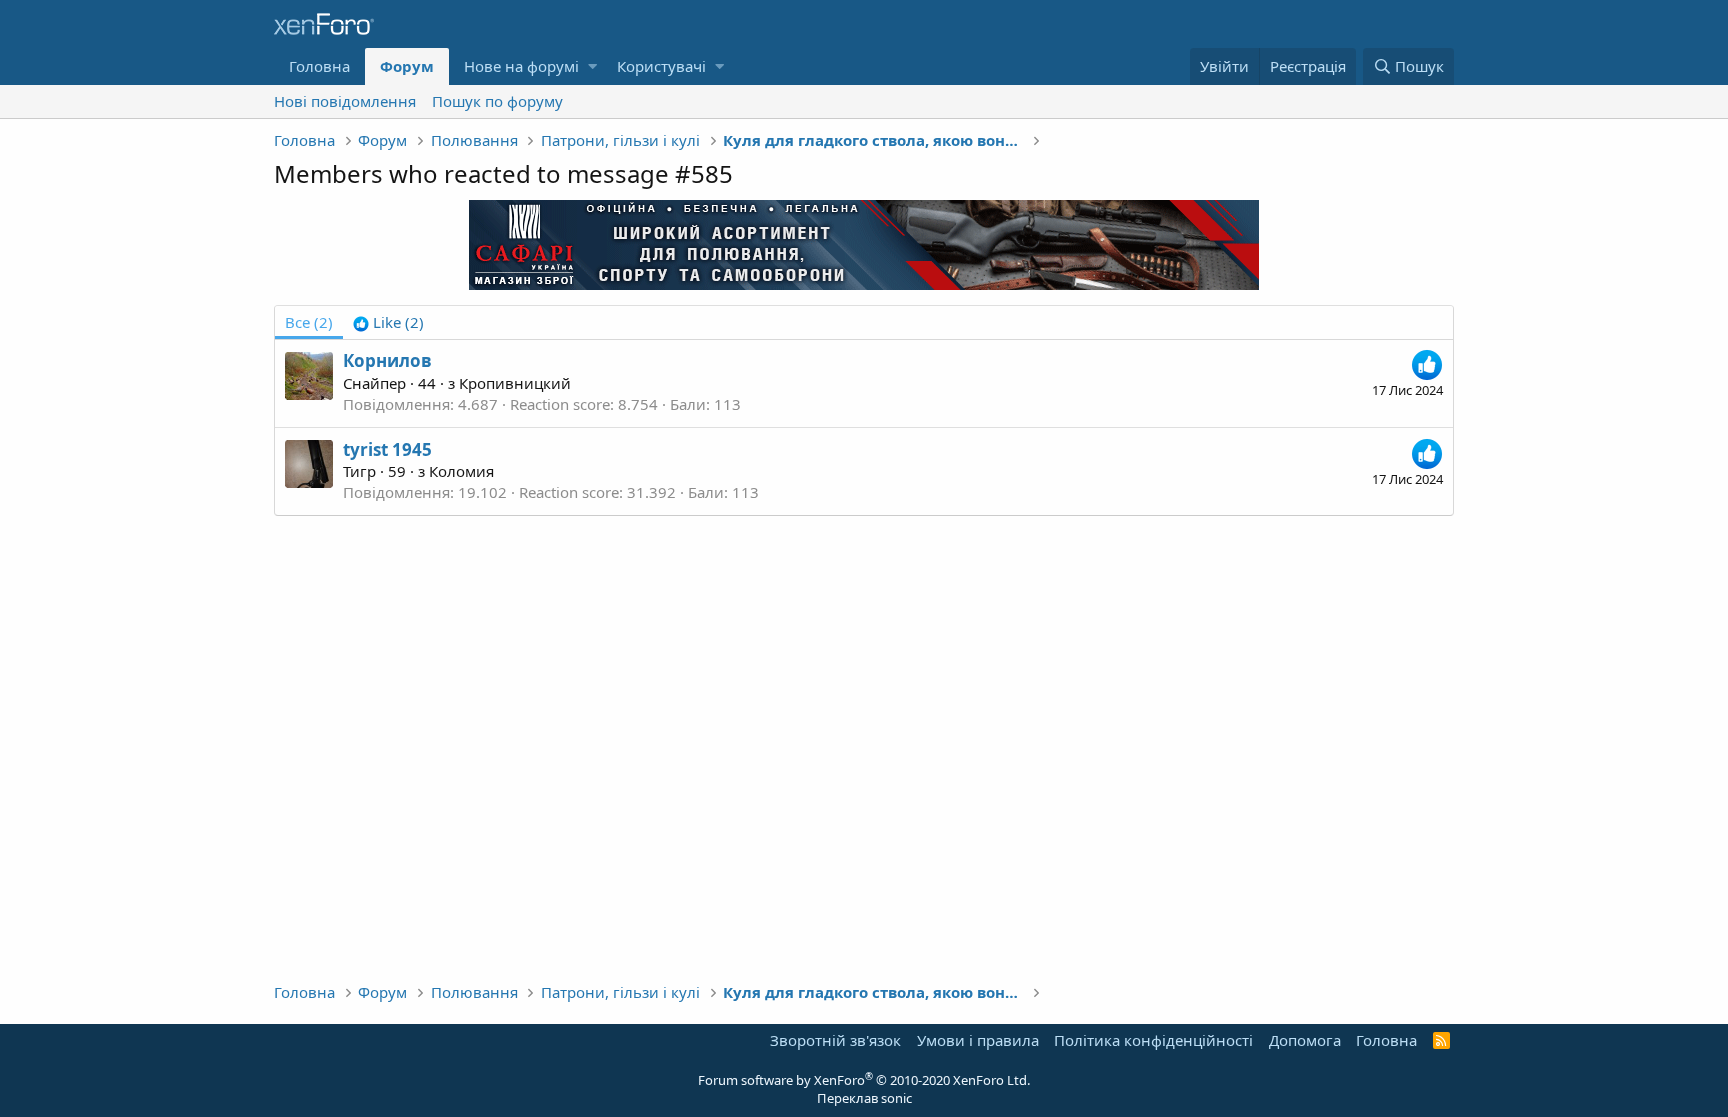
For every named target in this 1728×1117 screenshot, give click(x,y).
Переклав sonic (864, 1098)
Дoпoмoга (1305, 1040)
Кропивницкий (515, 383)
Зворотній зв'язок (835, 1040)
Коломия (461, 471)
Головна (319, 66)
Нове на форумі (521, 66)
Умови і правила (978, 1040)
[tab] (388, 322)
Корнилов (387, 360)
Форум (407, 66)
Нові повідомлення (345, 101)
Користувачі (661, 66)
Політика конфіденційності (1153, 1040)
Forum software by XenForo (864, 1080)
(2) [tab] (309, 322)
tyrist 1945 (387, 449)
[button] (592, 66)
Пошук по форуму (497, 101)
